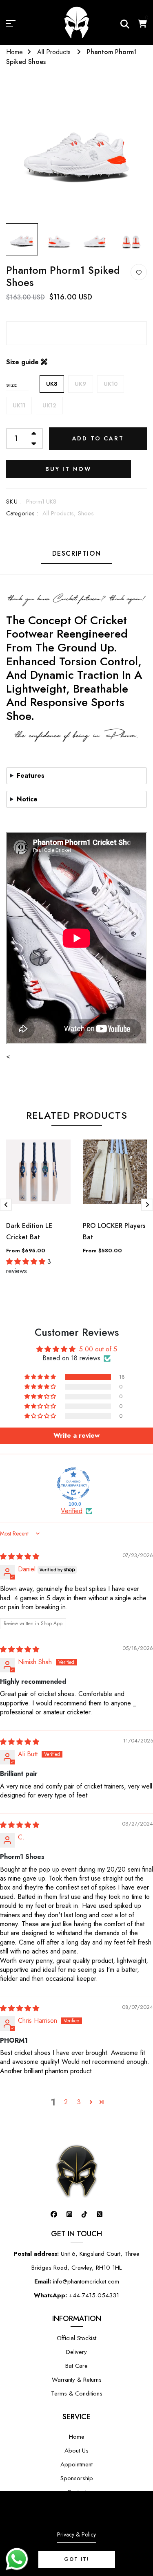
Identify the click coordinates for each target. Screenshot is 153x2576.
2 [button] (66, 2102)
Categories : (22, 513)
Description (77, 553)
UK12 (49, 405)
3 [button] (79, 2102)
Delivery (76, 2352)
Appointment (76, 2464)
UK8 (52, 384)
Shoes (86, 513)
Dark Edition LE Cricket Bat (29, 1231)
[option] (76, 149)
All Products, (60, 513)
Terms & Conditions (77, 2393)
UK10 (111, 384)
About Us (76, 2451)
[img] (20, 1556)
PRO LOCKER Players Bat (114, 1231)
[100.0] (73, 1484)
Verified (72, 1511)
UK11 (19, 405)
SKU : (14, 502)
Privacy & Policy (76, 2534)
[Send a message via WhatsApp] (17, 2559)
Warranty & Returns (77, 2380)
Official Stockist (76, 2338)
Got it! (77, 2559)
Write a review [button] (76, 1435)
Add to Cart (98, 438)
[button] (41, 1377)
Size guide (23, 362)
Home (14, 52)
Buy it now (69, 469)
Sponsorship (77, 2478)
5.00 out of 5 (98, 1349)
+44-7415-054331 (76, 2295)
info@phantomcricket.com (77, 2281)
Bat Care (76, 2366)
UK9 (81, 384)
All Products (55, 52)
